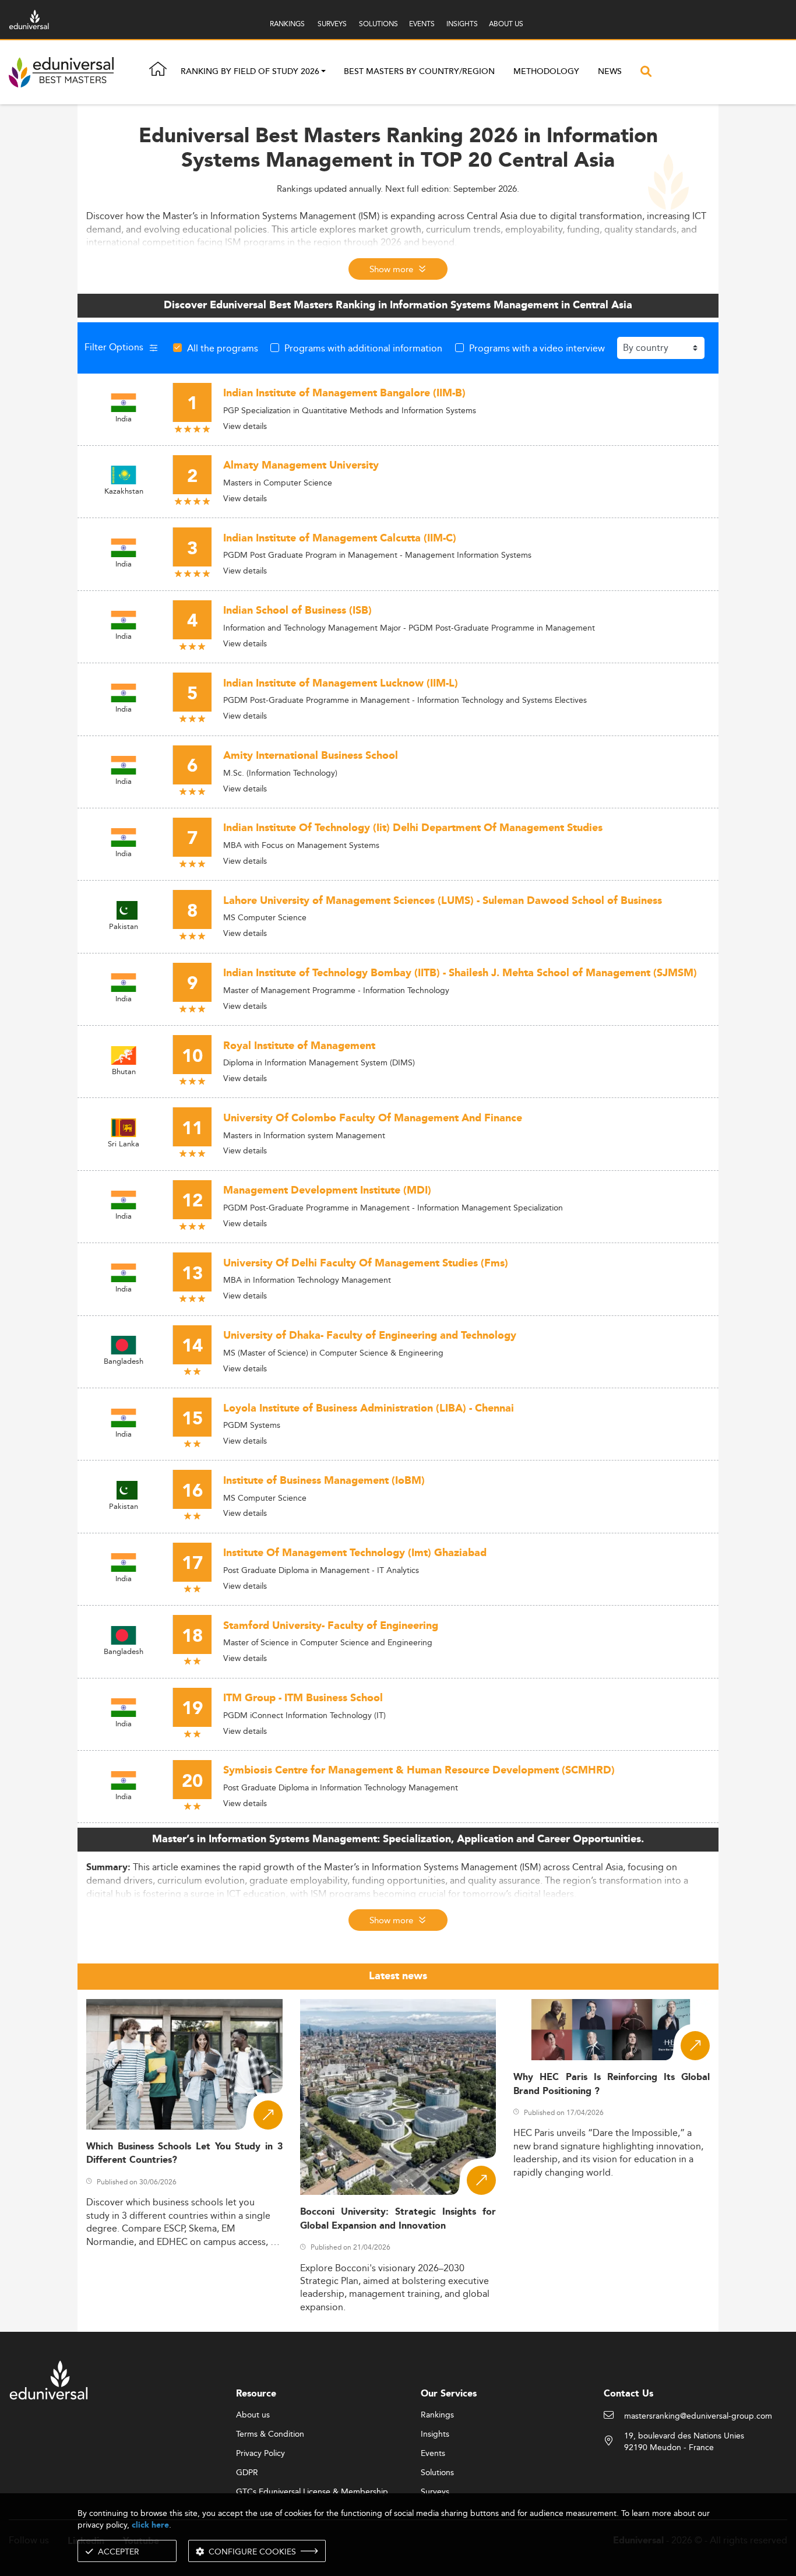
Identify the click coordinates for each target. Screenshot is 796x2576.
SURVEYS (332, 24)
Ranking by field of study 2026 (250, 72)
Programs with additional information (363, 348)
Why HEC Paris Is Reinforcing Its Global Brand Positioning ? (612, 2084)
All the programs (223, 348)
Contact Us (628, 2394)
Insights (435, 2434)
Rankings (437, 2415)
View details (245, 426)
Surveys (435, 2492)
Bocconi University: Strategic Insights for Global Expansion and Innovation (398, 2219)
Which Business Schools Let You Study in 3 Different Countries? (184, 2153)
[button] (323, 72)
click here (150, 2525)
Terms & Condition (270, 2434)
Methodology (546, 72)
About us (253, 2415)
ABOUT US (506, 24)
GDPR (247, 2473)
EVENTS (422, 24)
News (610, 72)
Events (433, 2454)
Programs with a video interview (537, 348)
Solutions (437, 2473)
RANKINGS (287, 24)
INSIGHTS (462, 24)
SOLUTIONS (378, 24)
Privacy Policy (260, 2454)
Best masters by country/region (419, 72)
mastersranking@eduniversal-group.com (698, 2416)
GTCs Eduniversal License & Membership (312, 2492)
